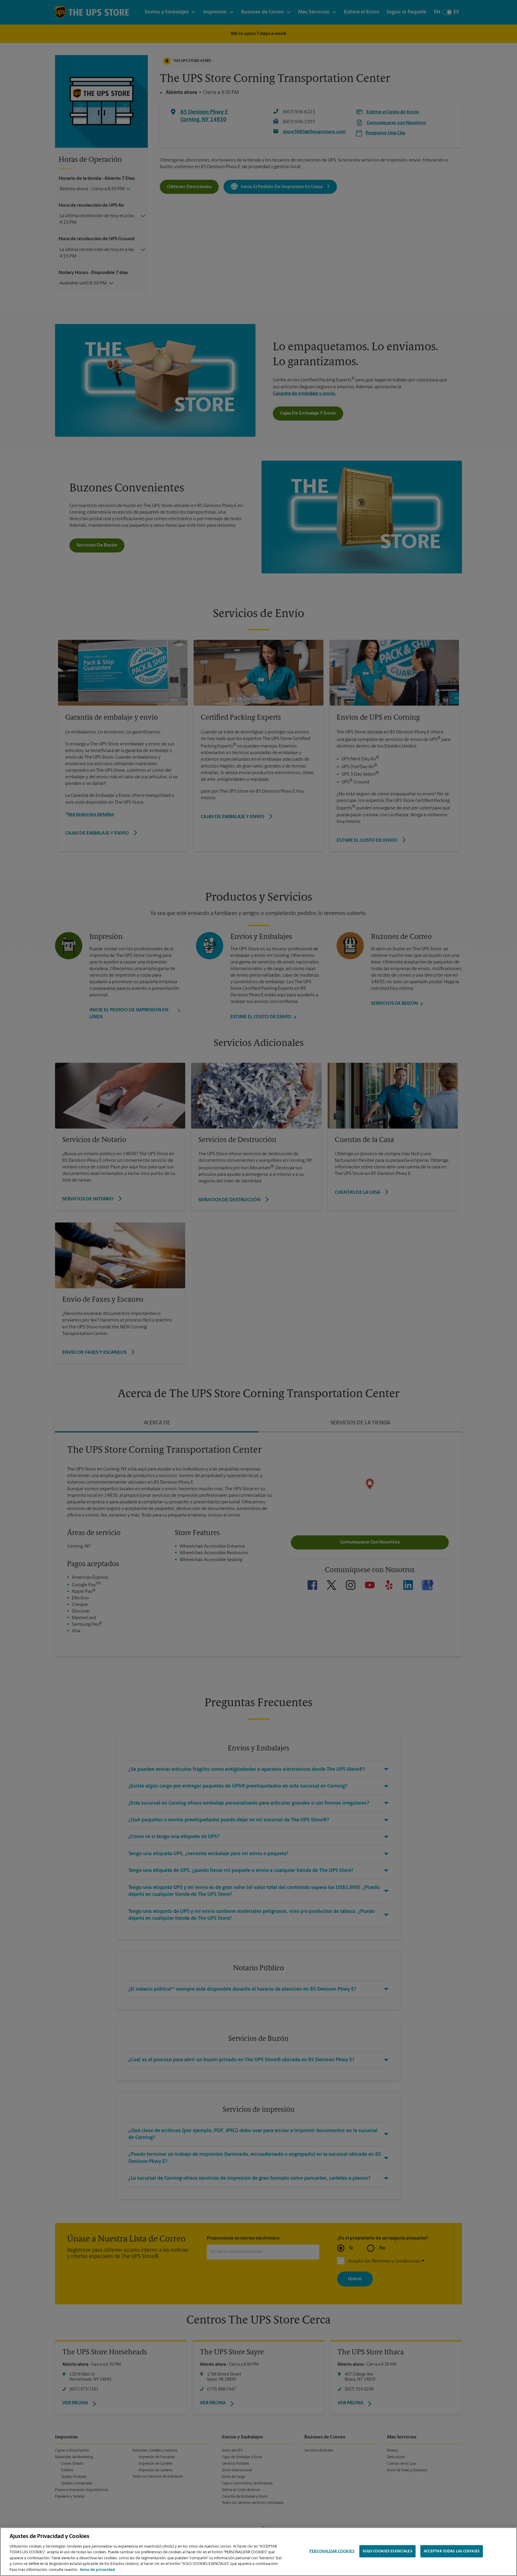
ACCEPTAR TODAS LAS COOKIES (452, 2551)
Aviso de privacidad (97, 2570)
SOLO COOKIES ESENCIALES (387, 2551)
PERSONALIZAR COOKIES (332, 2551)
